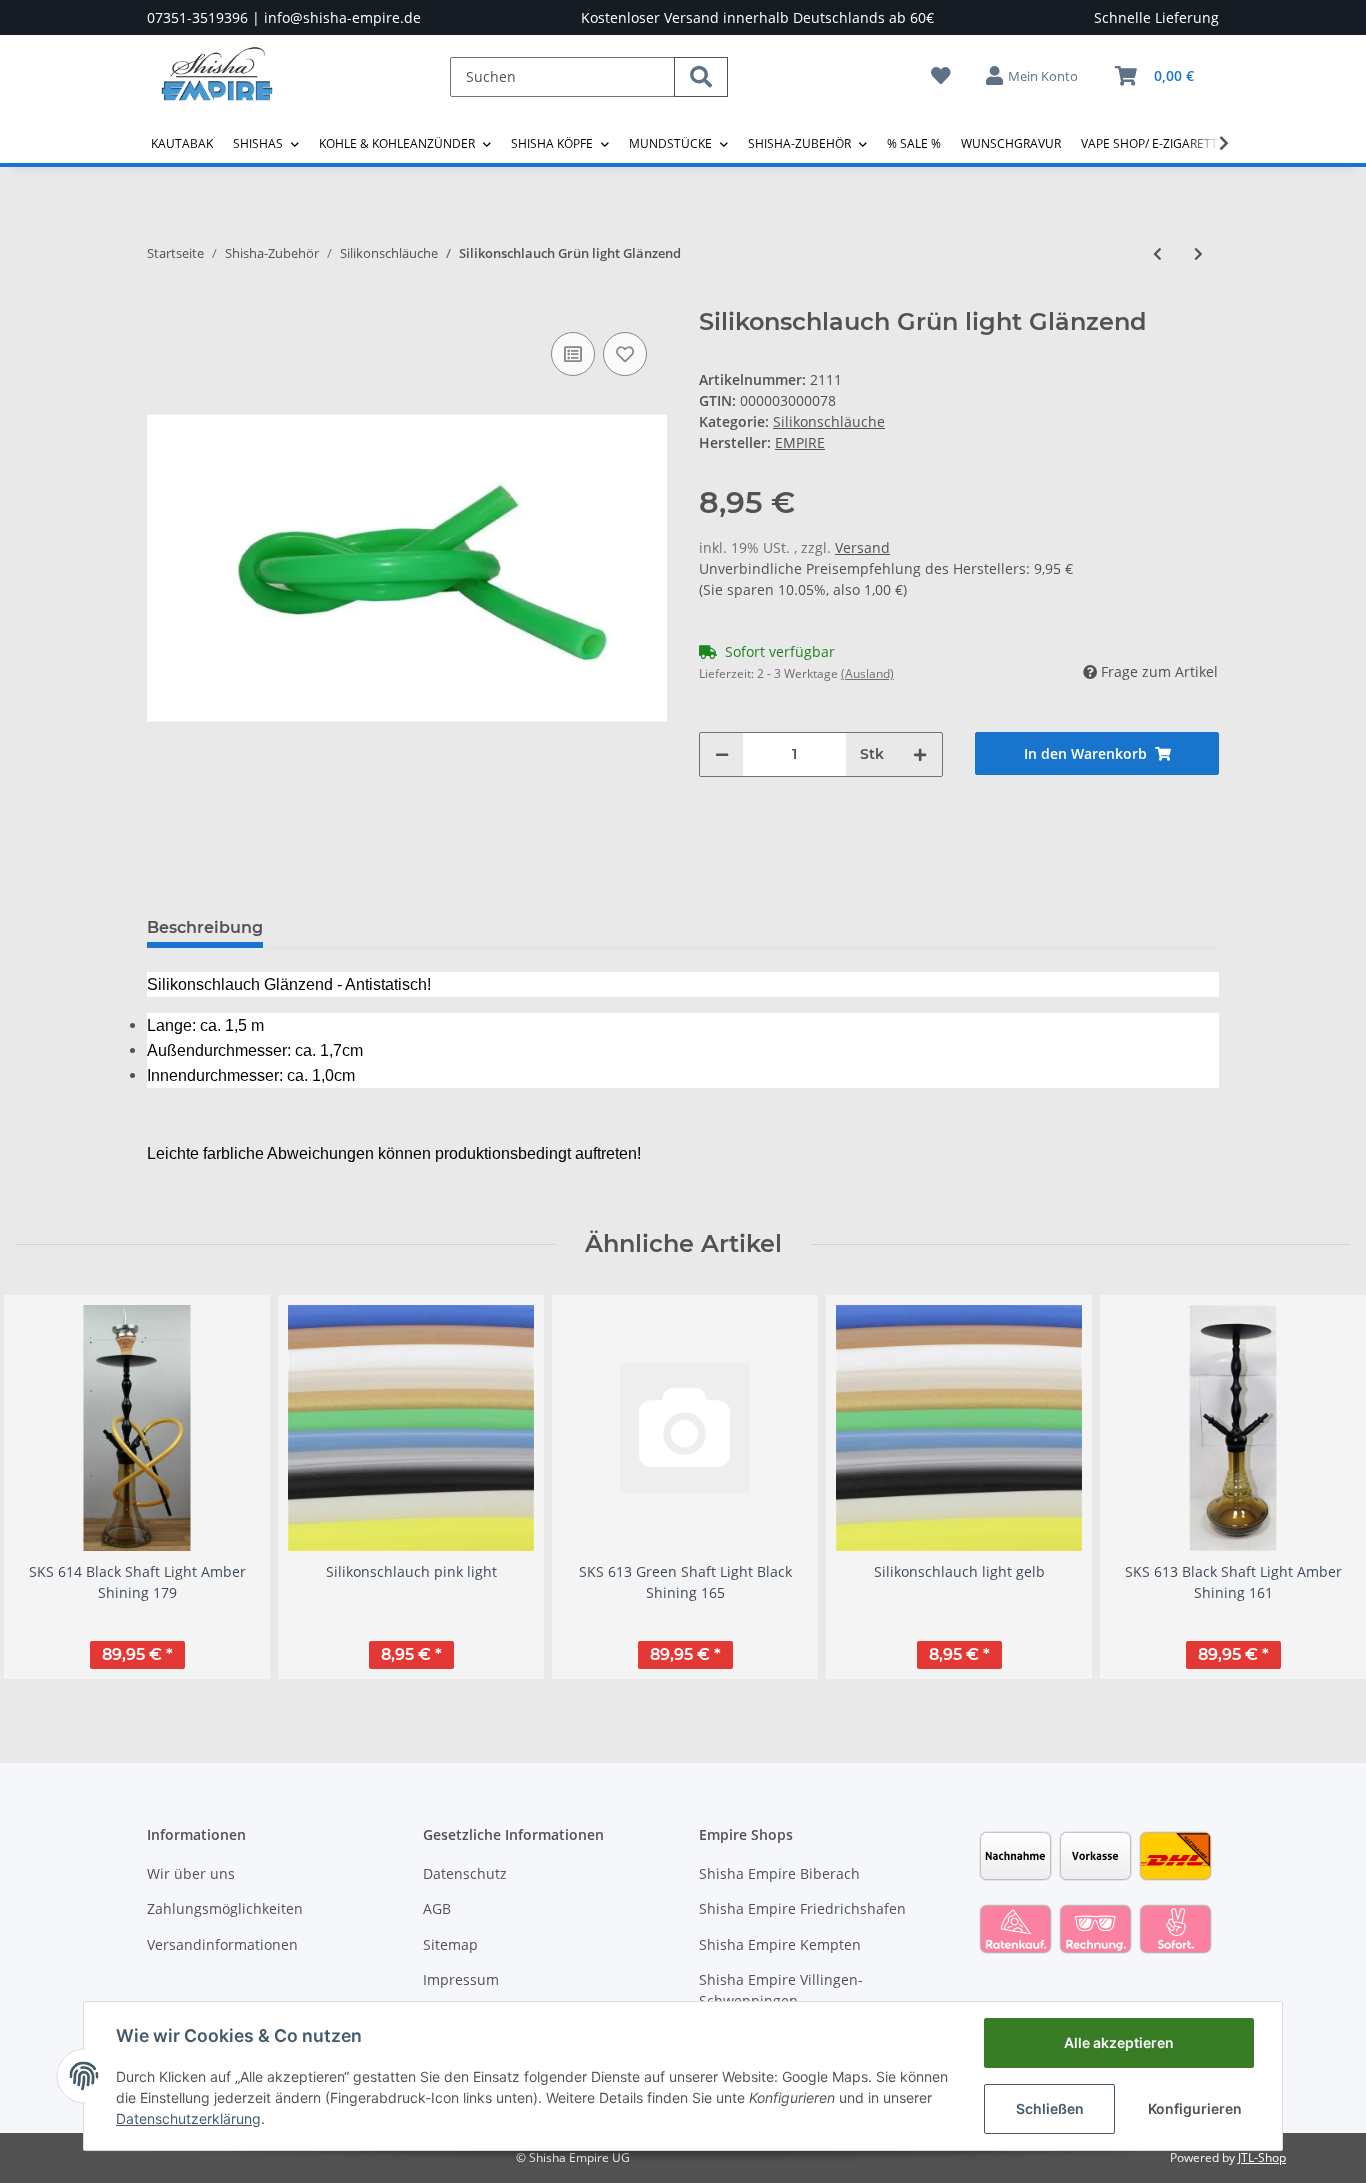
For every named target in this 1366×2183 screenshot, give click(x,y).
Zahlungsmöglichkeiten (225, 1908)
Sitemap (450, 1944)
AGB (437, 1908)
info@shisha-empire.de (342, 17)
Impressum (461, 1979)
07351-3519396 (197, 17)
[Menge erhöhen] (920, 754)
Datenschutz (465, 1873)
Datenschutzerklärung (188, 2118)
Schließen (1050, 2108)
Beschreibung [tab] (205, 927)
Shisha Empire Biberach (779, 1873)
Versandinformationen (222, 1944)
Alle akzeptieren (1119, 2042)
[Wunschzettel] (941, 75)
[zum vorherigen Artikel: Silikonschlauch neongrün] (1157, 253)
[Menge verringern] (722, 754)
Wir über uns (191, 1873)
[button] (1033, 76)
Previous (49, 1486)
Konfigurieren (1195, 2108)
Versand (862, 547)
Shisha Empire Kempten (780, 1944)
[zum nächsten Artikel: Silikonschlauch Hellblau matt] (1198, 253)
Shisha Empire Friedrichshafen (802, 1908)
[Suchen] (701, 77)
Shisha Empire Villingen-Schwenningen (781, 1990)
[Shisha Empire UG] (217, 89)
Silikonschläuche (829, 421)
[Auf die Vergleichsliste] (573, 354)
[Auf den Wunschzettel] (625, 354)
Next (1317, 1486)
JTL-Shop (1262, 2157)
